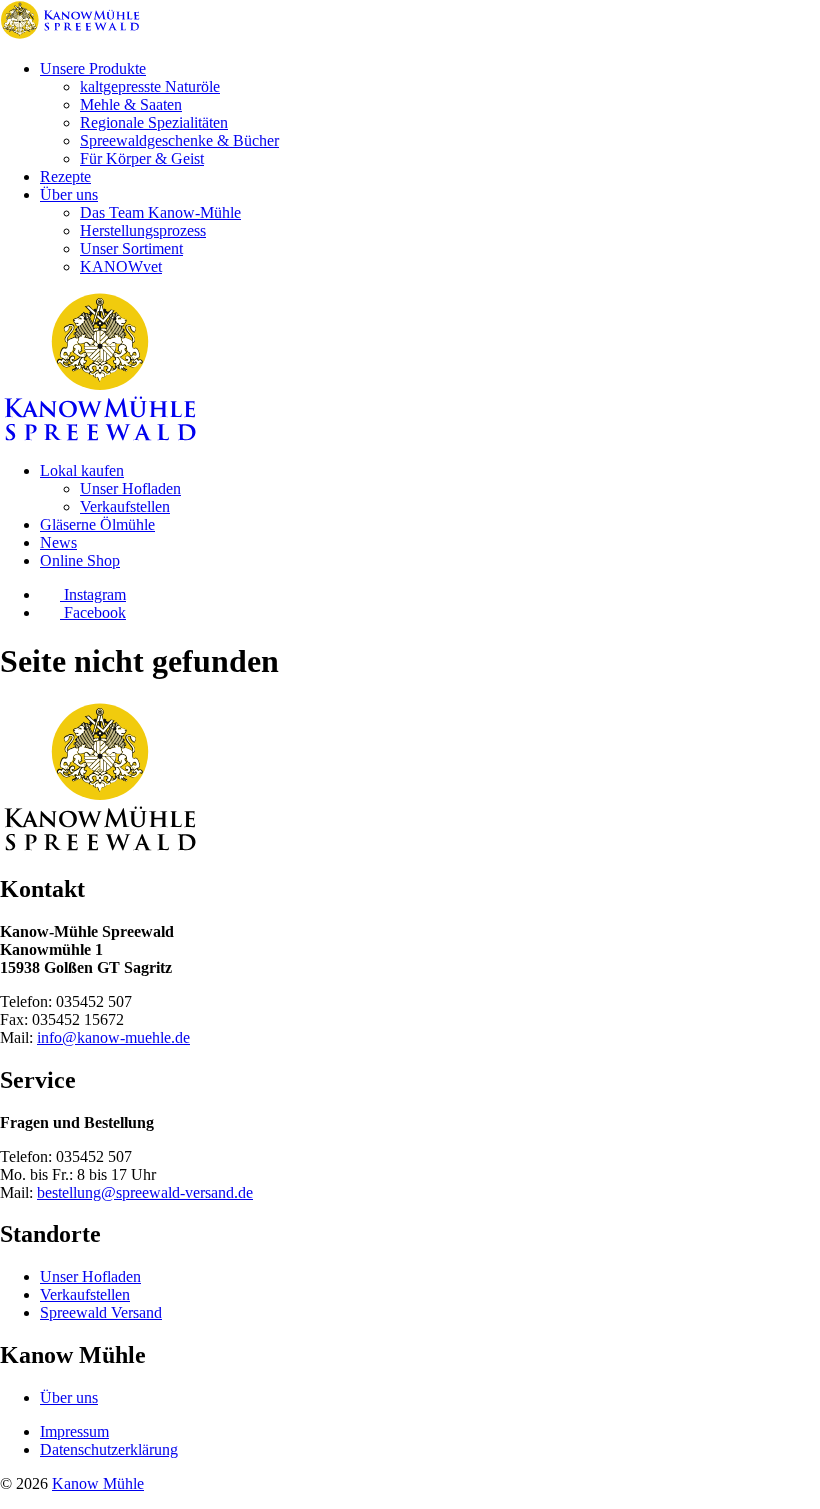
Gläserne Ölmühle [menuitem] (97, 524)
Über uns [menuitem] (69, 194)
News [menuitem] (58, 542)
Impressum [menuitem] (74, 1431)
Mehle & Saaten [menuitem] (131, 104)
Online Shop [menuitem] (80, 560)
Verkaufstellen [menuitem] (125, 506)
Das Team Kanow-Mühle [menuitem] (160, 212)
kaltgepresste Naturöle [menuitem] (150, 86)
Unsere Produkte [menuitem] (93, 68)
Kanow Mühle (98, 1483)
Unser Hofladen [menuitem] (130, 488)
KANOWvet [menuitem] (121, 266)
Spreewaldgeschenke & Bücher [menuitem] (179, 140)
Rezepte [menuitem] (65, 176)
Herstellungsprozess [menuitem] (143, 230)
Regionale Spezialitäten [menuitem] (154, 122)
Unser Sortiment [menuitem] (131, 248)
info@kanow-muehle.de (113, 1037)
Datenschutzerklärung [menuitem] (109, 1449)
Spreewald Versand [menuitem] (101, 1312)
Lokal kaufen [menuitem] (82, 470)
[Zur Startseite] (70, 34)
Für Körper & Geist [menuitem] (142, 158)
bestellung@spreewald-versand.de (145, 1192)
